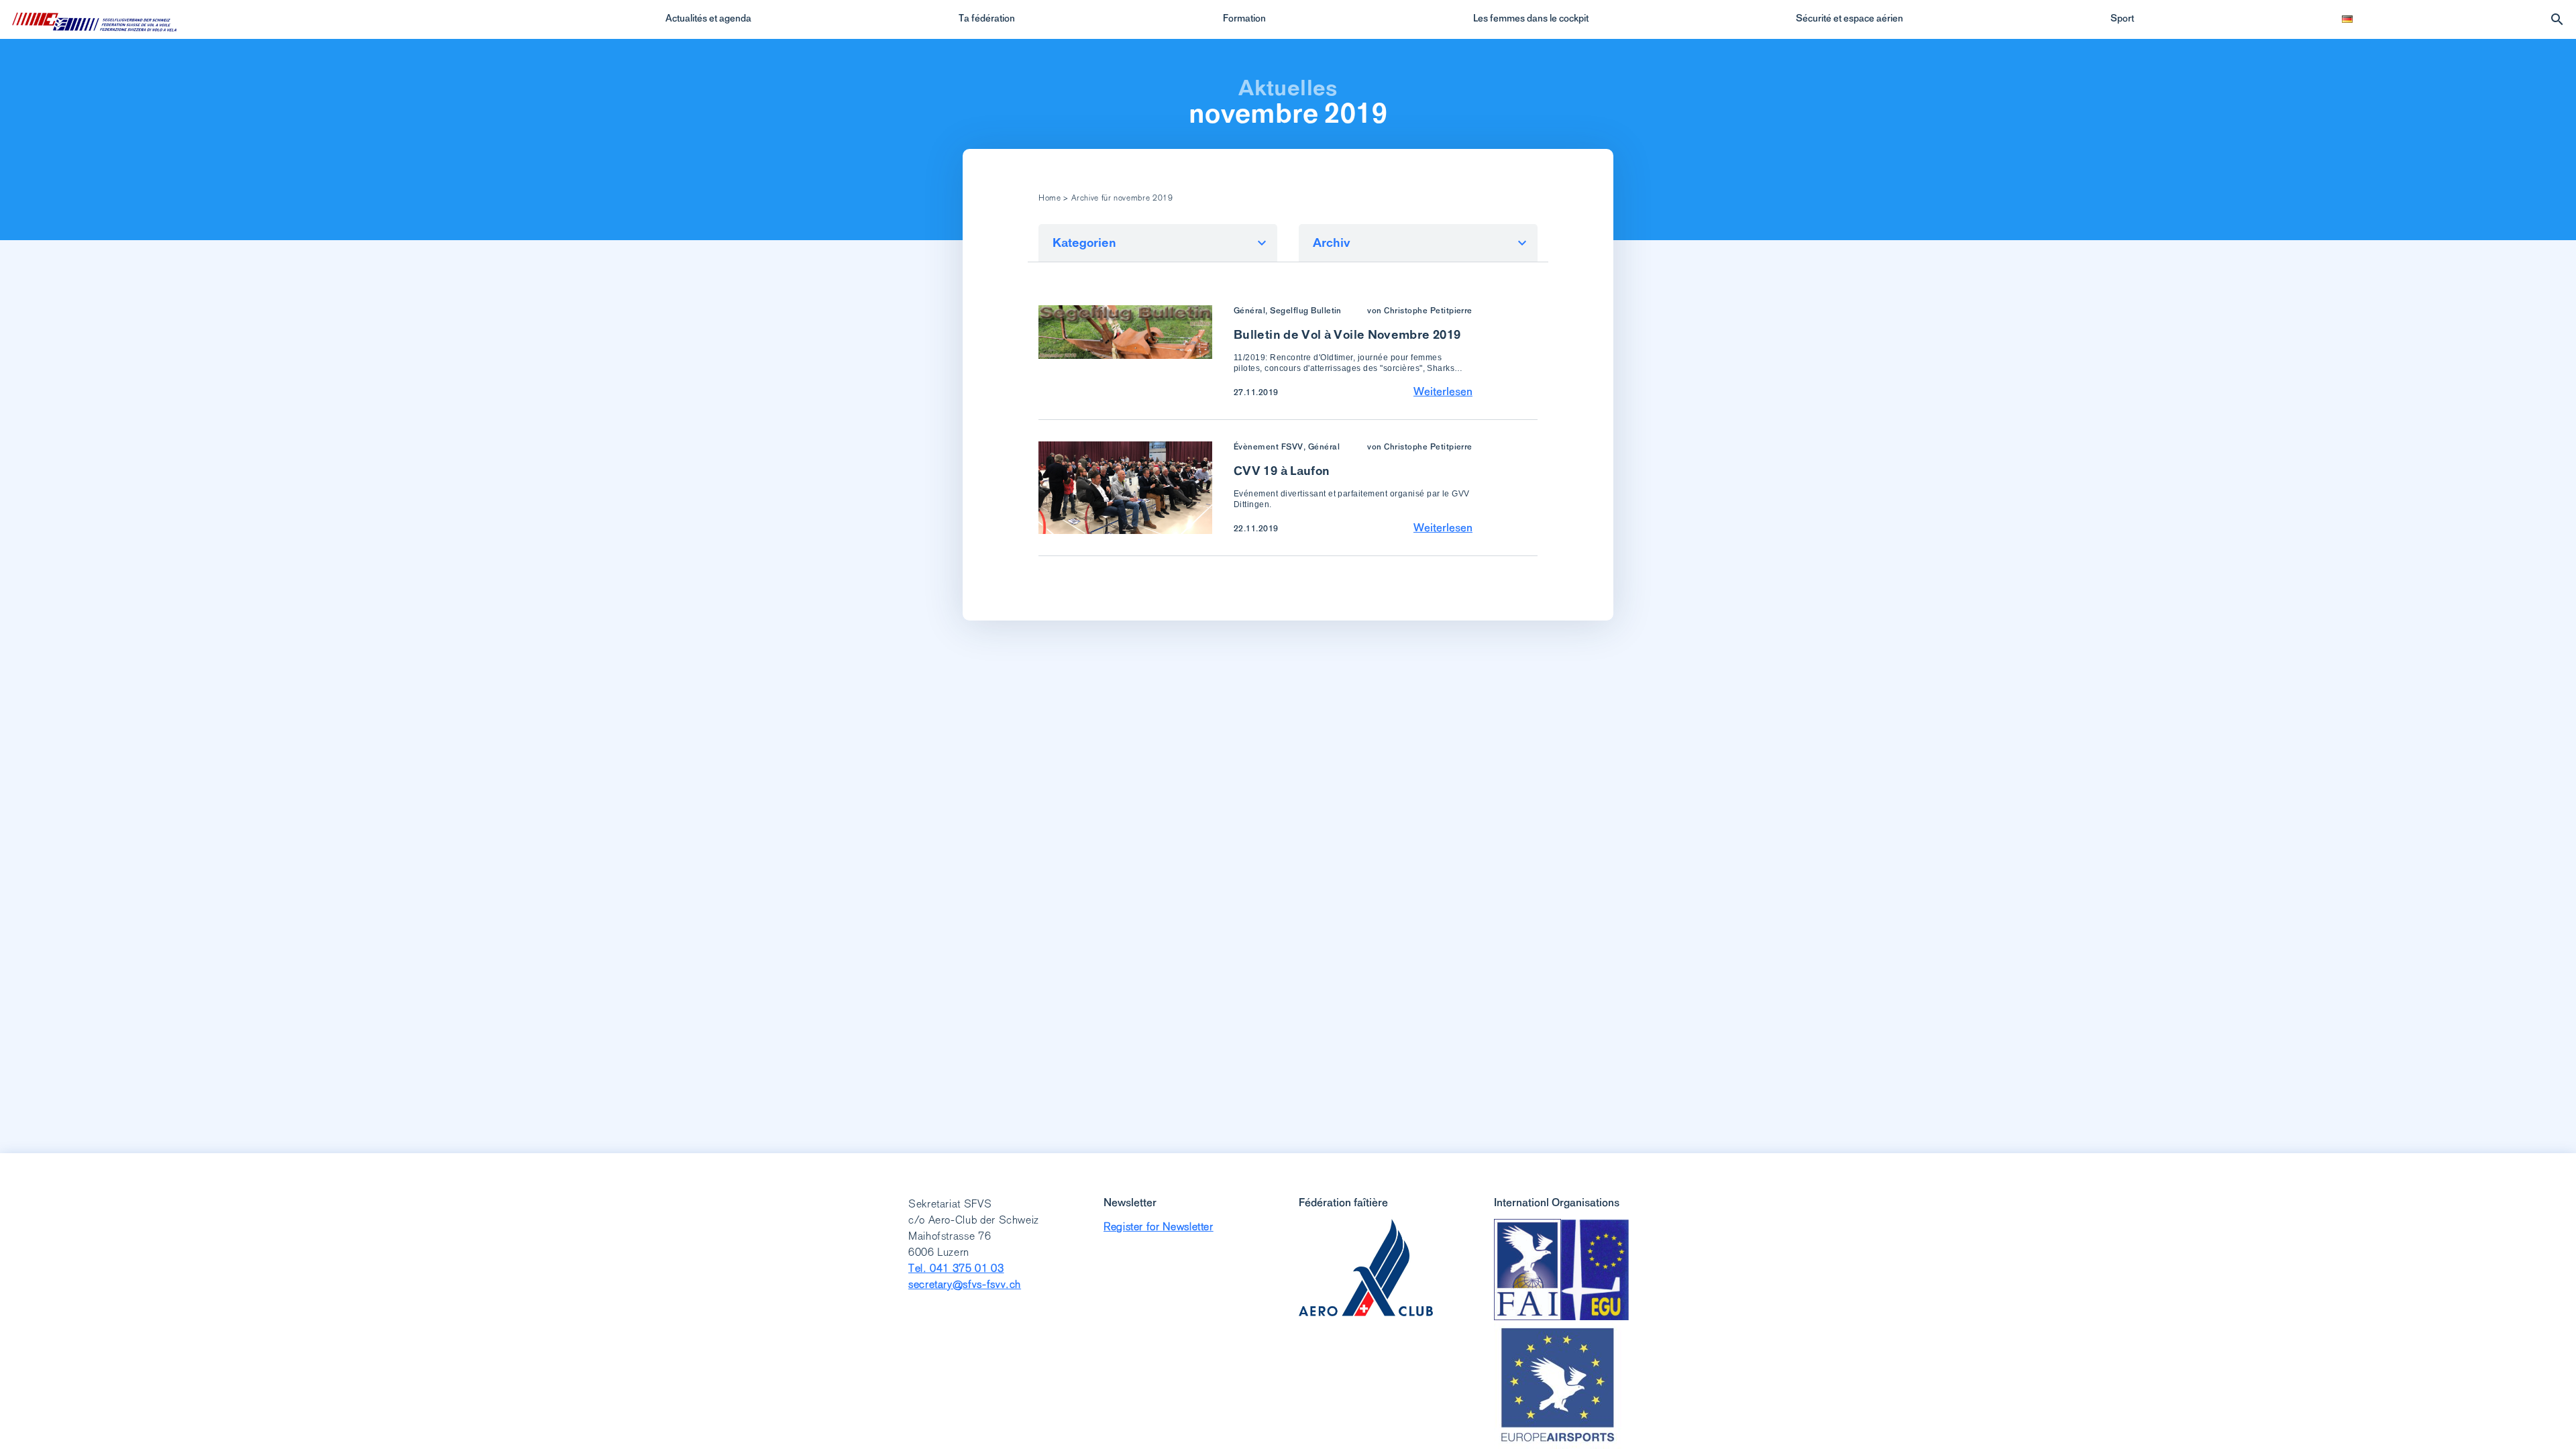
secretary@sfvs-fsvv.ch (965, 1284)
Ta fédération (987, 18)
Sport (2122, 18)
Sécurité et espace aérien (1849, 18)
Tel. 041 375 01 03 (956, 1268)
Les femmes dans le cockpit (1531, 18)
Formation (1244, 18)
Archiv (1332, 243)
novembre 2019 (1288, 113)
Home (1050, 198)
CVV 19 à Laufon (1282, 471)
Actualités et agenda (708, 18)
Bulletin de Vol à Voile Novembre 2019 (1347, 334)
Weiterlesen (1443, 391)
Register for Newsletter (1159, 1227)
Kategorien (1084, 243)
